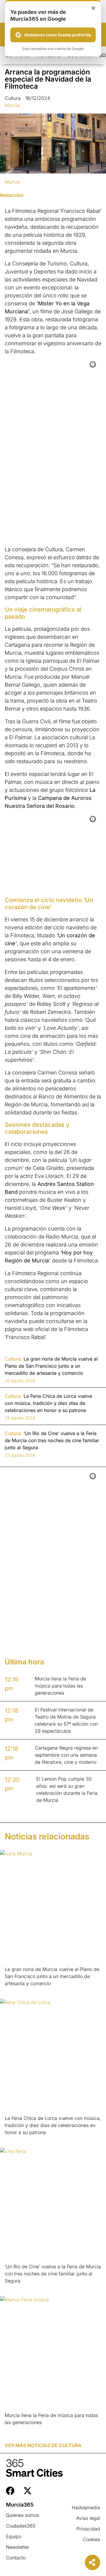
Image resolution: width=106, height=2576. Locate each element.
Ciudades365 (21, 2526)
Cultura (13, 98)
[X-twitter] (28, 2491)
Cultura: (13, 1359)
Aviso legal (88, 2518)
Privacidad (88, 2529)
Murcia (12, 105)
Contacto (16, 2558)
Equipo (14, 2536)
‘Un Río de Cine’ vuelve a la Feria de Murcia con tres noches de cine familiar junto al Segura (53, 2274)
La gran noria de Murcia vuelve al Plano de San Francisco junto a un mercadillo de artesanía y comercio (52, 1976)
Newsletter (18, 2547)
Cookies (91, 2539)
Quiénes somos (23, 2515)
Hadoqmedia (86, 2507)
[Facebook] (10, 2491)
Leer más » (14, 1991)
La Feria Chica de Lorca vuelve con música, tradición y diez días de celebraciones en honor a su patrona (53, 2125)
